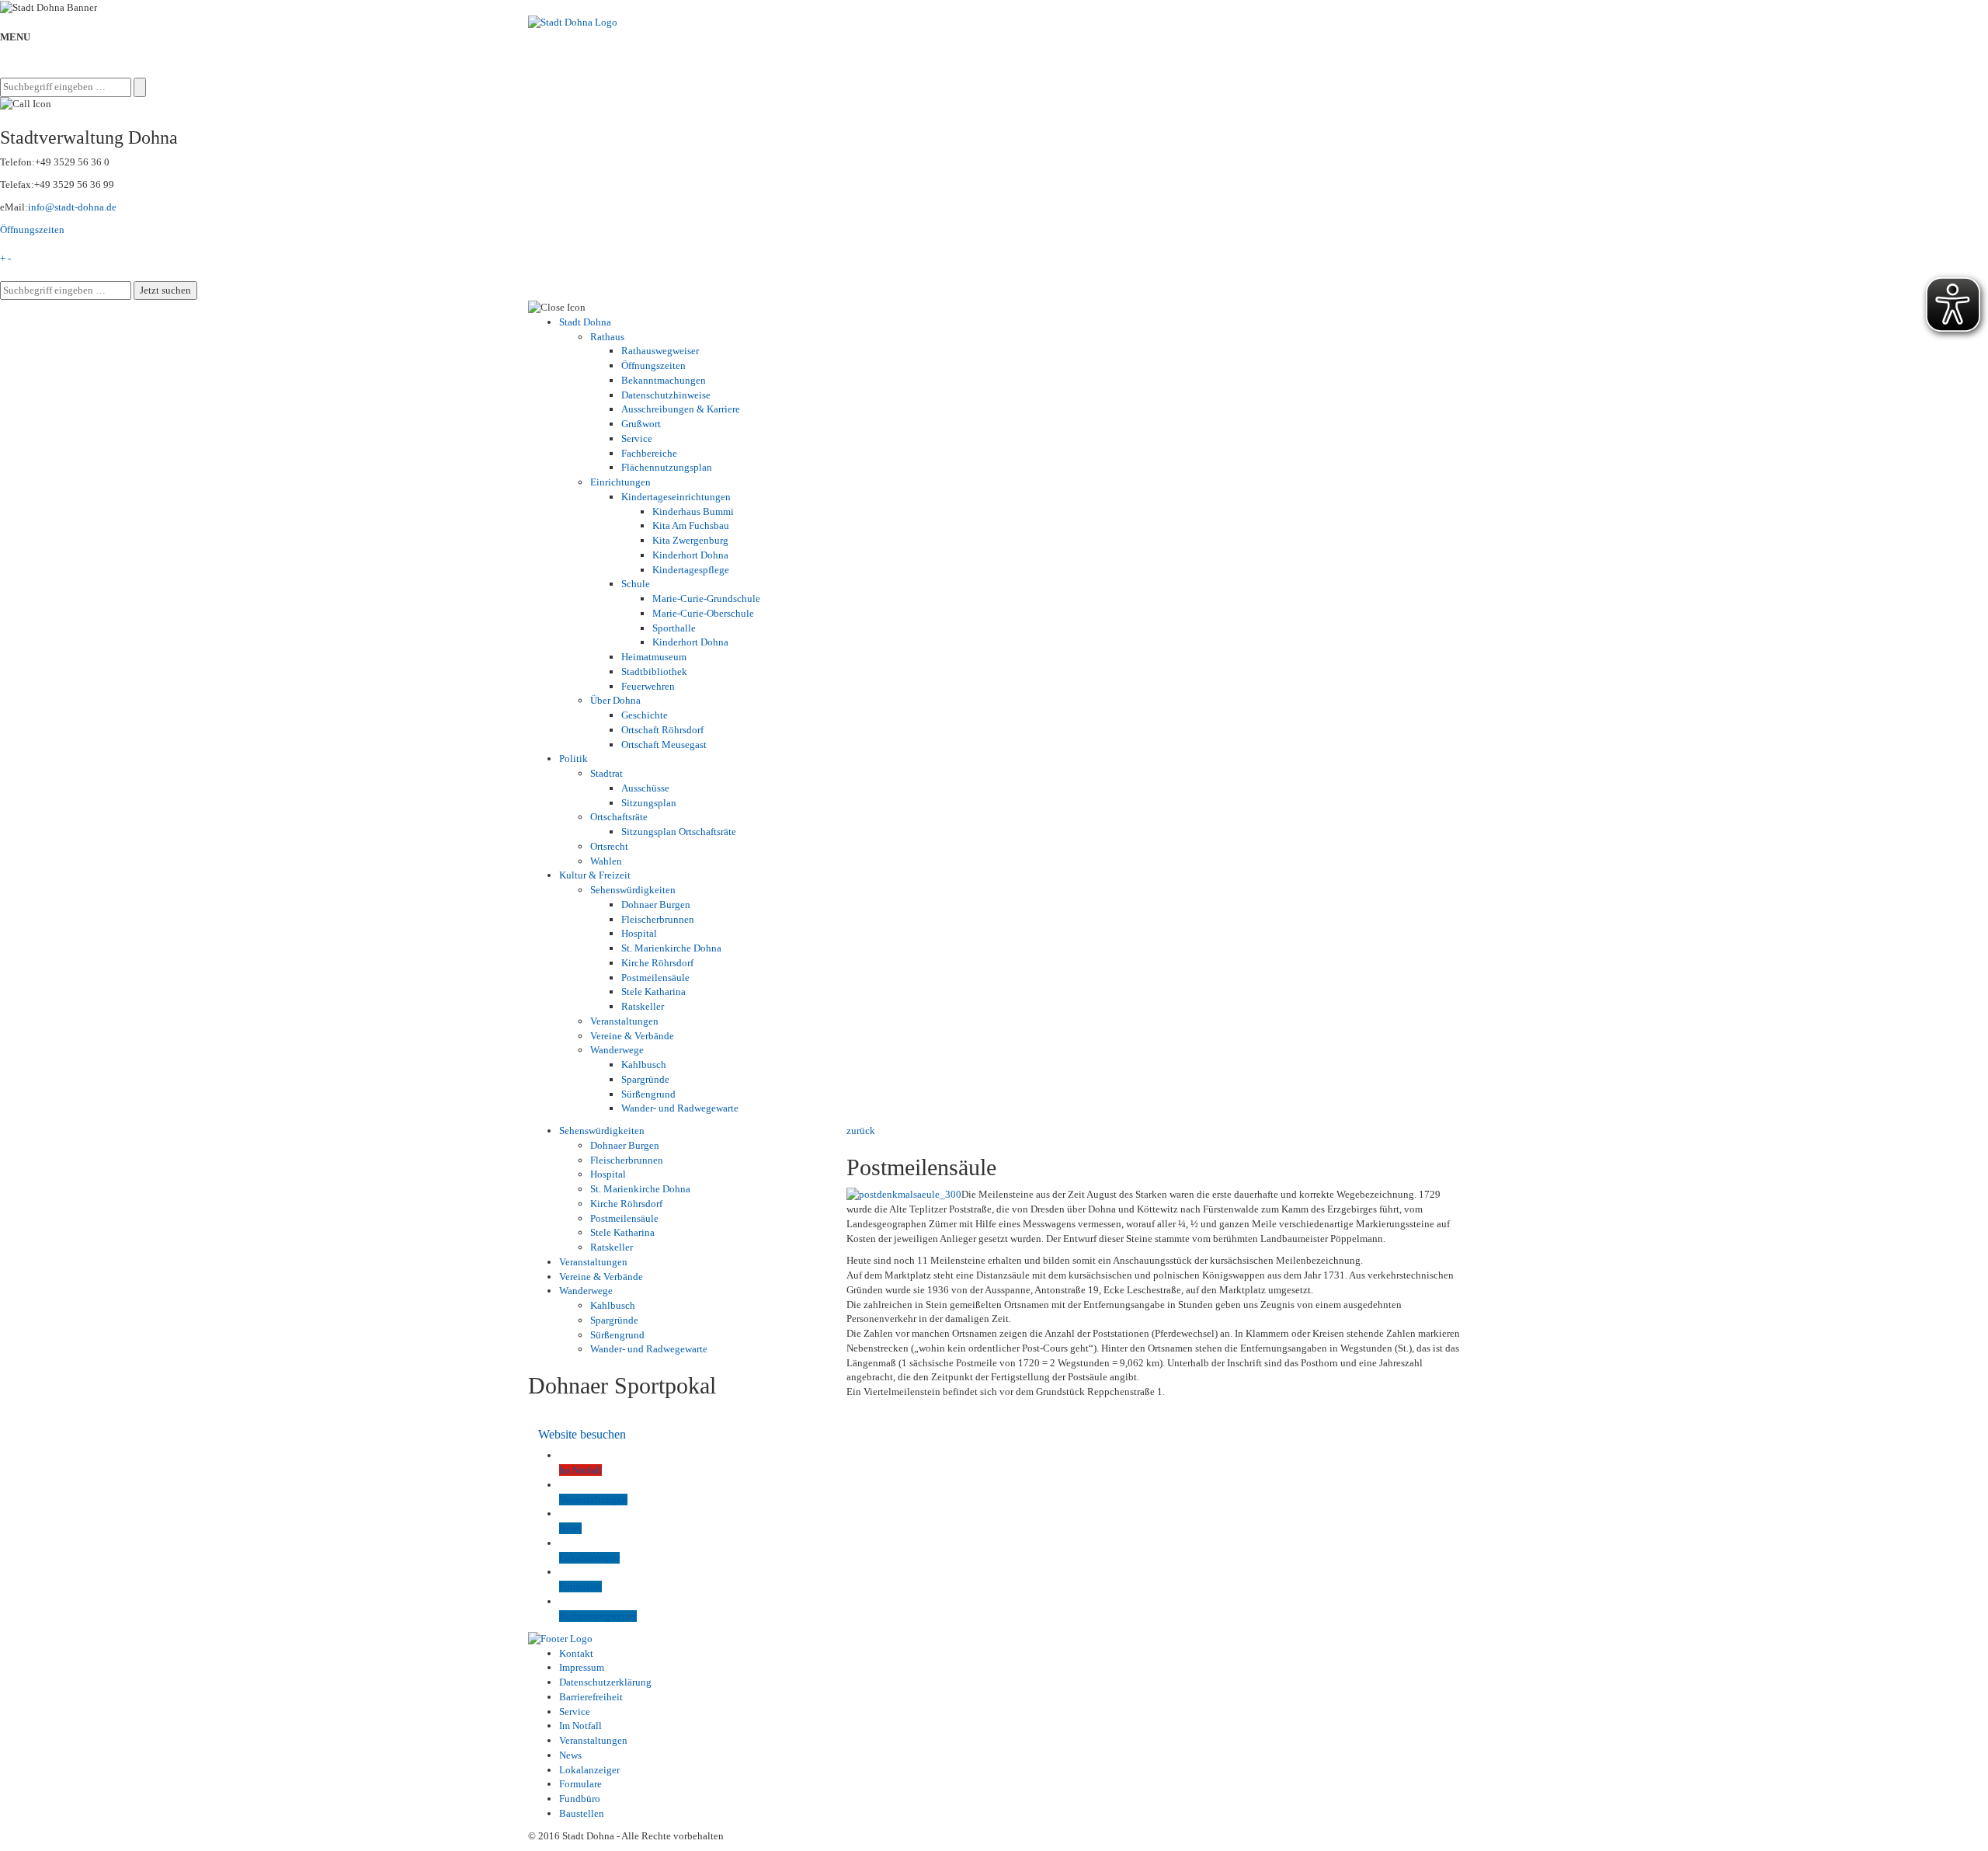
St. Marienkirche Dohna (671, 948)
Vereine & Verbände (632, 1036)
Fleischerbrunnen (658, 919)
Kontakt (576, 1653)
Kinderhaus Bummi (693, 511)
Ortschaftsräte (619, 817)
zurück (861, 1131)
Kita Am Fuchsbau (691, 525)
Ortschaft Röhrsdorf (662, 730)
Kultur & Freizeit (595, 875)
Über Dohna (615, 700)
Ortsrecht (609, 846)
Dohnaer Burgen (656, 905)
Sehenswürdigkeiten (633, 890)
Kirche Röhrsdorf (657, 963)
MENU (15, 37)
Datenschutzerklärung (605, 1682)
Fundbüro (580, 1799)
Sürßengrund (648, 1094)
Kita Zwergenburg (690, 540)
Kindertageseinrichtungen (676, 497)
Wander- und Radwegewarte (680, 1108)
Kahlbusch (644, 1065)
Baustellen (582, 1813)
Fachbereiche (649, 453)
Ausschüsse (645, 788)
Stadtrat (606, 773)
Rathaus (607, 337)
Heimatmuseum (654, 657)
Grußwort (641, 424)
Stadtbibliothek (654, 672)
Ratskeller (643, 1006)
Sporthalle (674, 628)
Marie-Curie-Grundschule (706, 598)
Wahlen (606, 861)
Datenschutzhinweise (666, 395)
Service (637, 438)
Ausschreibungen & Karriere (681, 409)
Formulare (580, 1784)
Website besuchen (582, 1434)
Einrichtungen (620, 482)
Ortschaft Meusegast (664, 745)
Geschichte (645, 715)
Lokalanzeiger (589, 1770)
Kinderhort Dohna (690, 555)
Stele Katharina (653, 992)
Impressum (582, 1667)
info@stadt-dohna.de (72, 207)
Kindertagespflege (691, 570)
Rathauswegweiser (660, 351)
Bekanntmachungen (664, 380)
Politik (573, 758)
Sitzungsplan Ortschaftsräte (679, 832)
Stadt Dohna (585, 322)
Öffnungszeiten (32, 230)
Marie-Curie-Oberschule (703, 613)
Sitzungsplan (649, 803)
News (570, 1755)
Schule (636, 584)
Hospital (639, 933)
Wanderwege (617, 1050)
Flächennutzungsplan (667, 467)
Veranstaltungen (624, 1021)
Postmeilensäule (655, 978)
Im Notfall (580, 1726)
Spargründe (645, 1079)
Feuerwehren (648, 686)
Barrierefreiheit (591, 1697)
